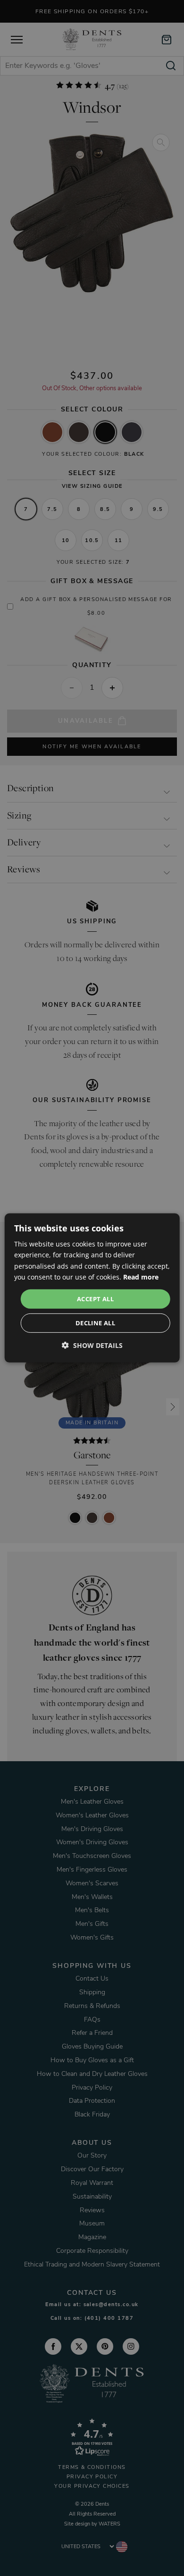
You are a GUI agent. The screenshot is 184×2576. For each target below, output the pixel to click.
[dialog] (92, 1288)
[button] (92, 1345)
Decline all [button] (95, 1323)
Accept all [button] (95, 1299)
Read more (141, 1276)
